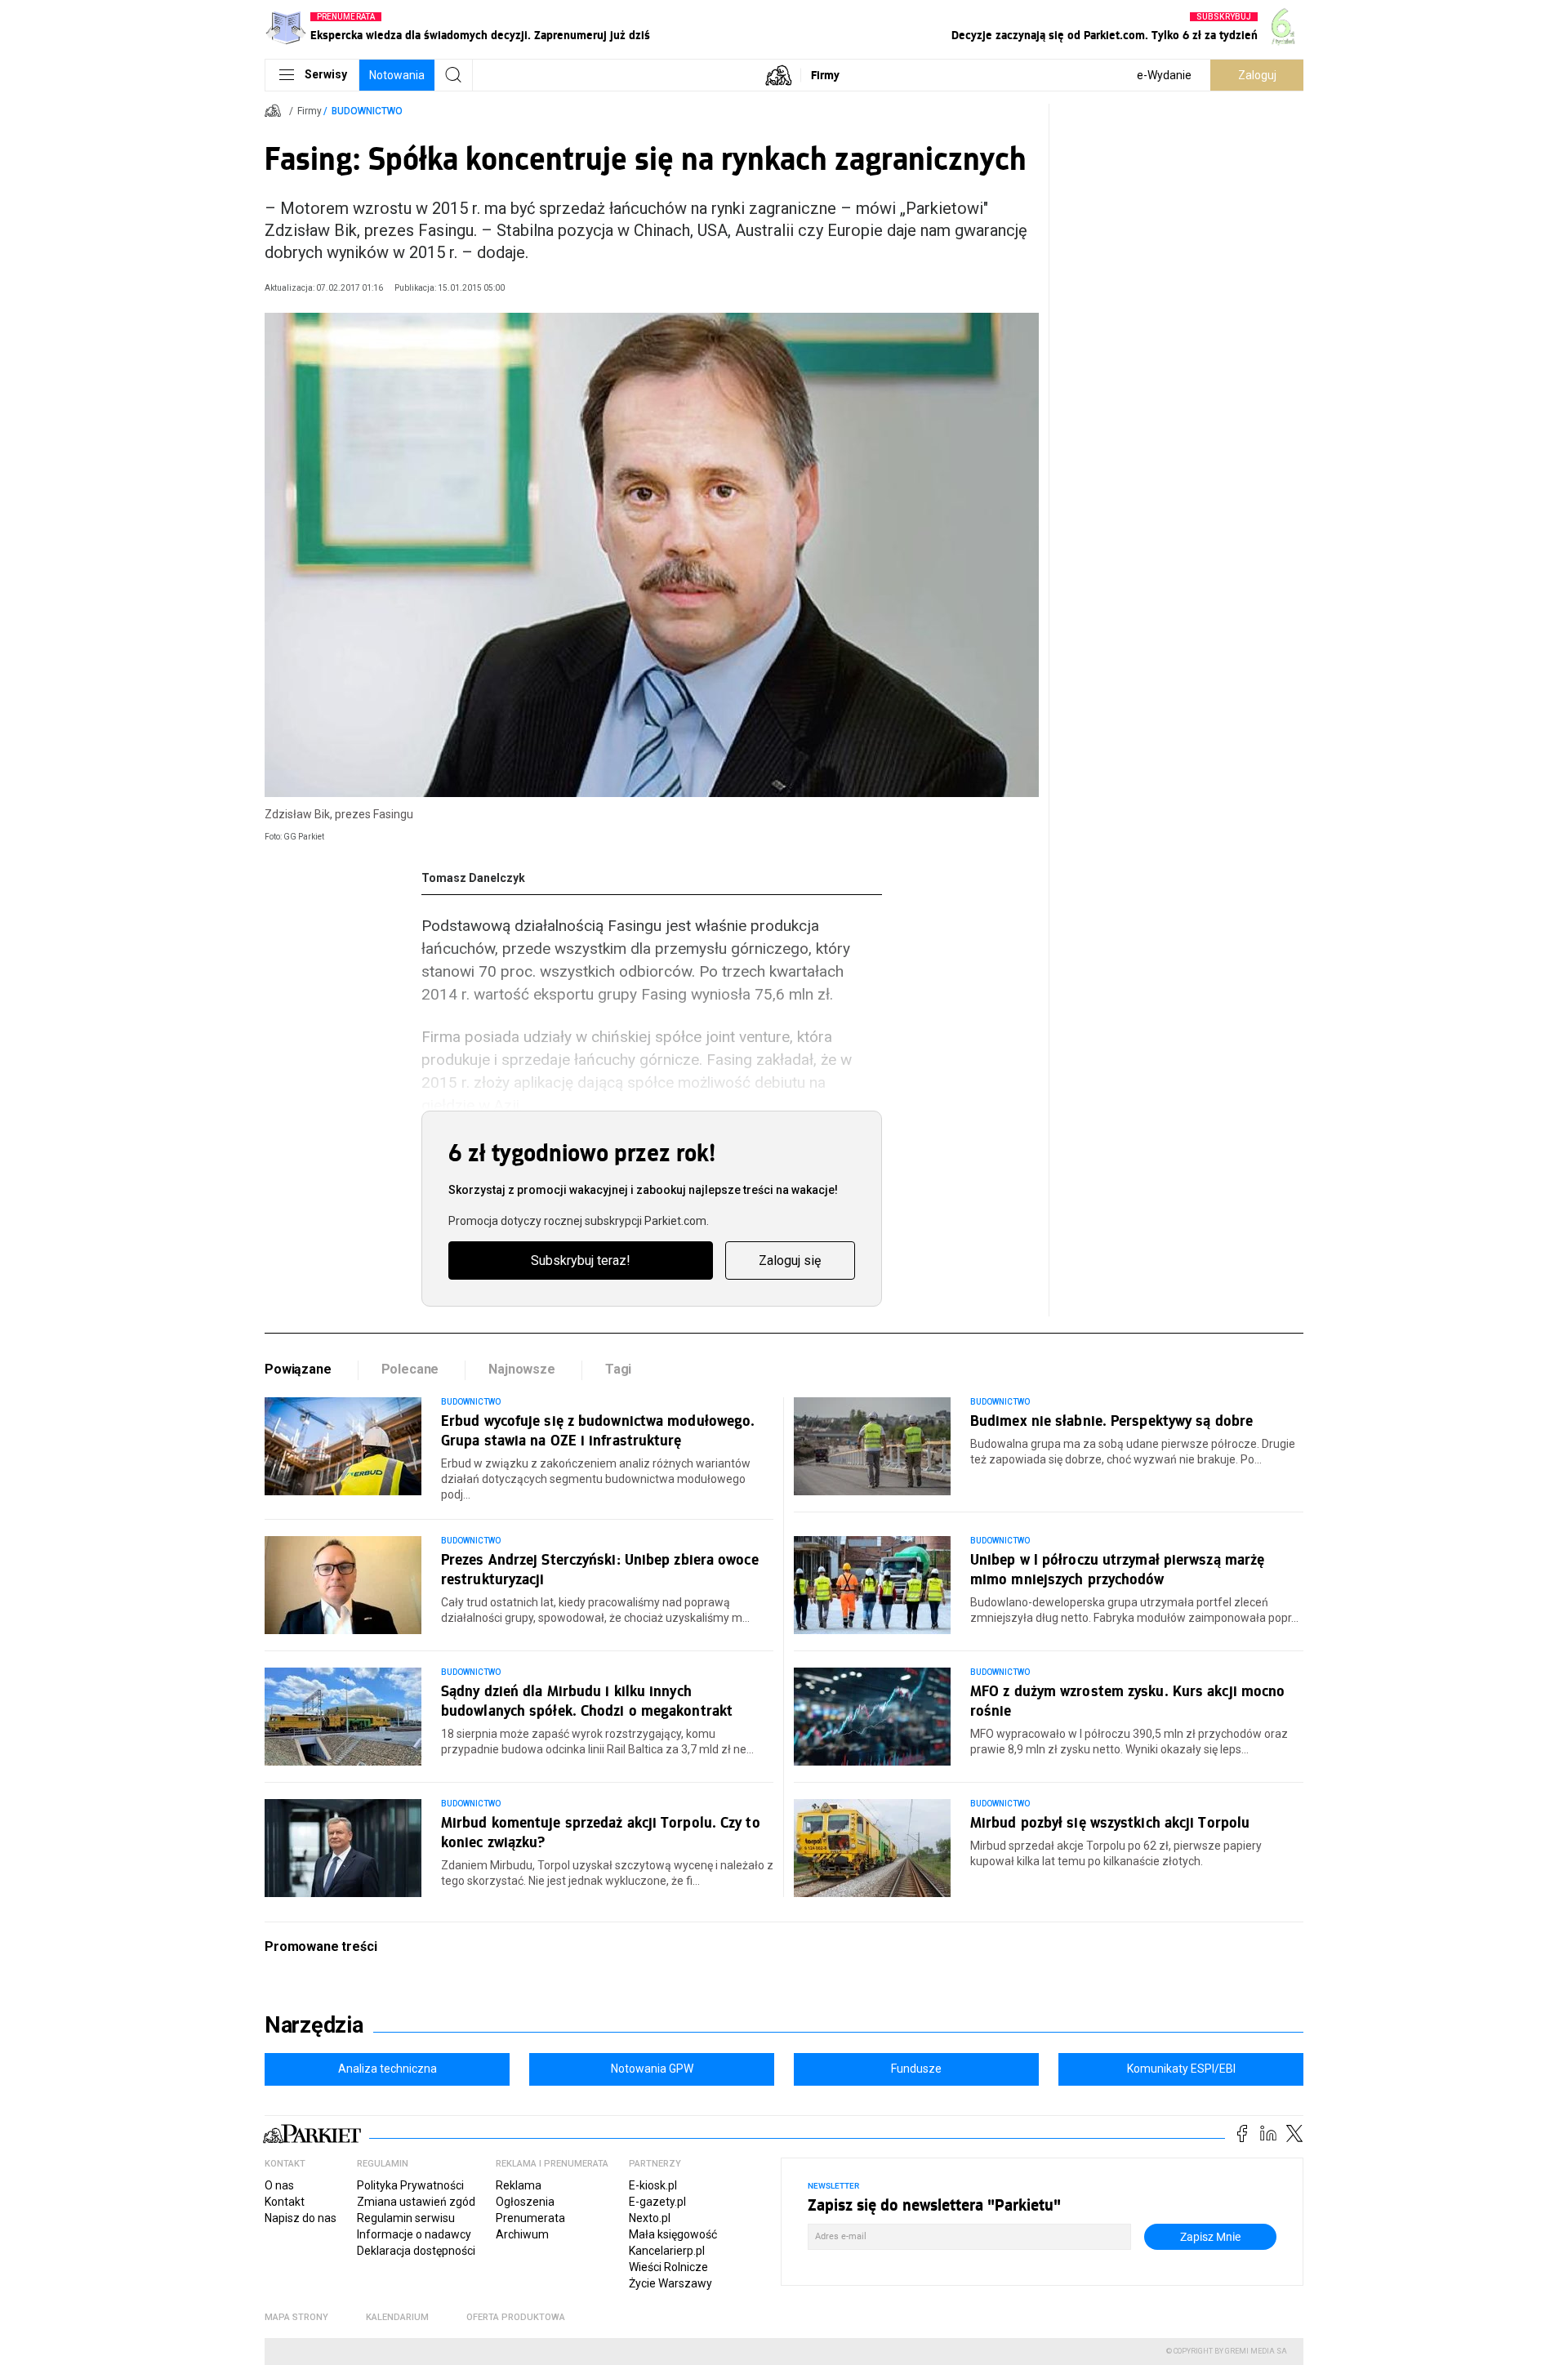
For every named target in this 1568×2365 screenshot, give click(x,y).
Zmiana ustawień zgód (416, 2202)
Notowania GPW (652, 2069)
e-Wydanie (1164, 75)
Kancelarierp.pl (667, 2251)
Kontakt (285, 2202)
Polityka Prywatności (410, 2185)
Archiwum (522, 2234)
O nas (279, 2185)
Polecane (410, 1369)
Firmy (825, 75)
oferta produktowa (516, 2317)
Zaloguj (1257, 75)
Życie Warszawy (670, 2283)
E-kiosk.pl (653, 2185)
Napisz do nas (301, 2218)
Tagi (618, 1369)
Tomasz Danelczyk (473, 878)
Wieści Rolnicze (668, 2267)
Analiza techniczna (388, 2069)
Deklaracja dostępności (416, 2251)
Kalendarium (397, 2317)
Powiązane (298, 1369)
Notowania (397, 75)
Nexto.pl (650, 2218)
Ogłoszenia (525, 2202)
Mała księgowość (673, 2234)
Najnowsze (522, 1369)
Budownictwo (367, 111)
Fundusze (916, 2069)
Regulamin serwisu (406, 2218)
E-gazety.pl (657, 2202)
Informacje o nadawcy (414, 2234)
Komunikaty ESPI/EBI (1181, 2069)
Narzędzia (314, 2025)
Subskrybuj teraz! (581, 1260)
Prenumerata (530, 2218)
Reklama (519, 2185)
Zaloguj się (790, 1260)
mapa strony (296, 2317)
